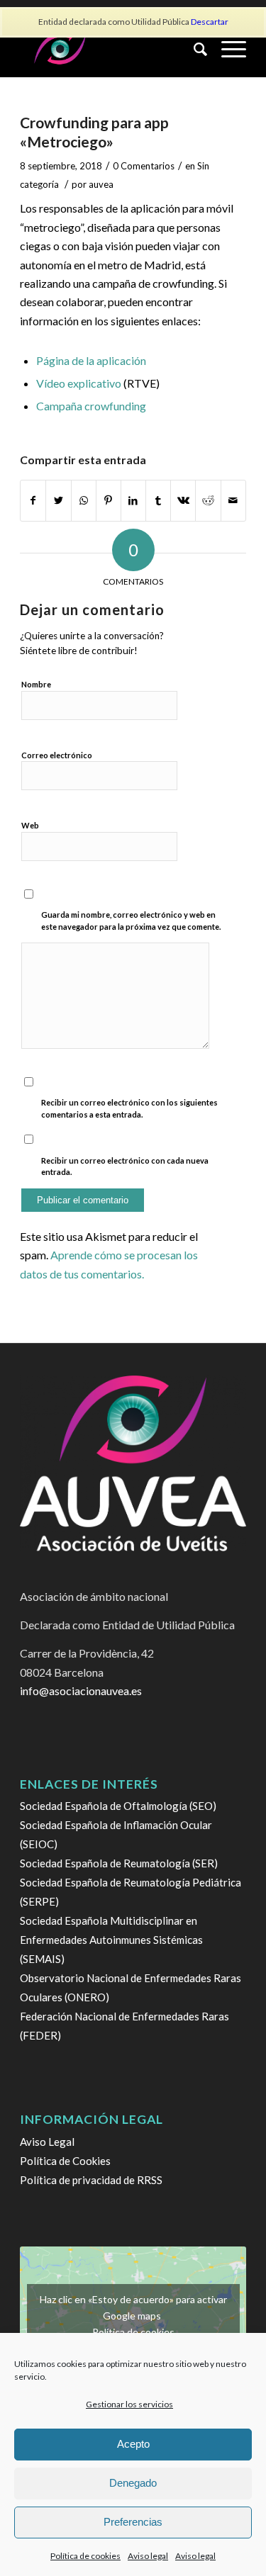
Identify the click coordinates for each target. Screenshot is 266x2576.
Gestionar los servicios (129, 2404)
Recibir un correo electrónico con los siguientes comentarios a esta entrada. (129, 1108)
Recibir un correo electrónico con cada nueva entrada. (125, 1166)
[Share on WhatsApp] (84, 500)
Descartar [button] (210, 22)
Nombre (36, 684)
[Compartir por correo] (233, 500)
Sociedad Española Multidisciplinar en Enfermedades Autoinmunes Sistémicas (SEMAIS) (111, 1940)
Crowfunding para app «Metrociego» (94, 132)
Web (30, 825)
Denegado (133, 2483)
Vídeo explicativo (79, 383)
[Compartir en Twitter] (58, 500)
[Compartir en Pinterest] (109, 500)
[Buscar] (193, 49)
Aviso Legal (47, 2142)
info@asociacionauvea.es (81, 1691)
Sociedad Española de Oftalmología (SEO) (118, 1806)
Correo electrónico (57, 755)
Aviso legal (148, 2556)
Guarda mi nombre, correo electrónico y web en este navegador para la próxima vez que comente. (131, 921)
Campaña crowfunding (91, 406)
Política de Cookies (65, 2161)
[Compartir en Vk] (183, 500)
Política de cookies (85, 2556)
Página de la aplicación (91, 360)
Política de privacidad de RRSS (91, 2180)
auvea (101, 184)
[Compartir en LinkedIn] (133, 500)
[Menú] (227, 49)
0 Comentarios (144, 166)
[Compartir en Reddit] (208, 500)
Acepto (133, 2444)
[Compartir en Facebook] (33, 500)
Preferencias (133, 2522)
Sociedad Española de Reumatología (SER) (119, 1863)
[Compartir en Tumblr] (158, 500)
